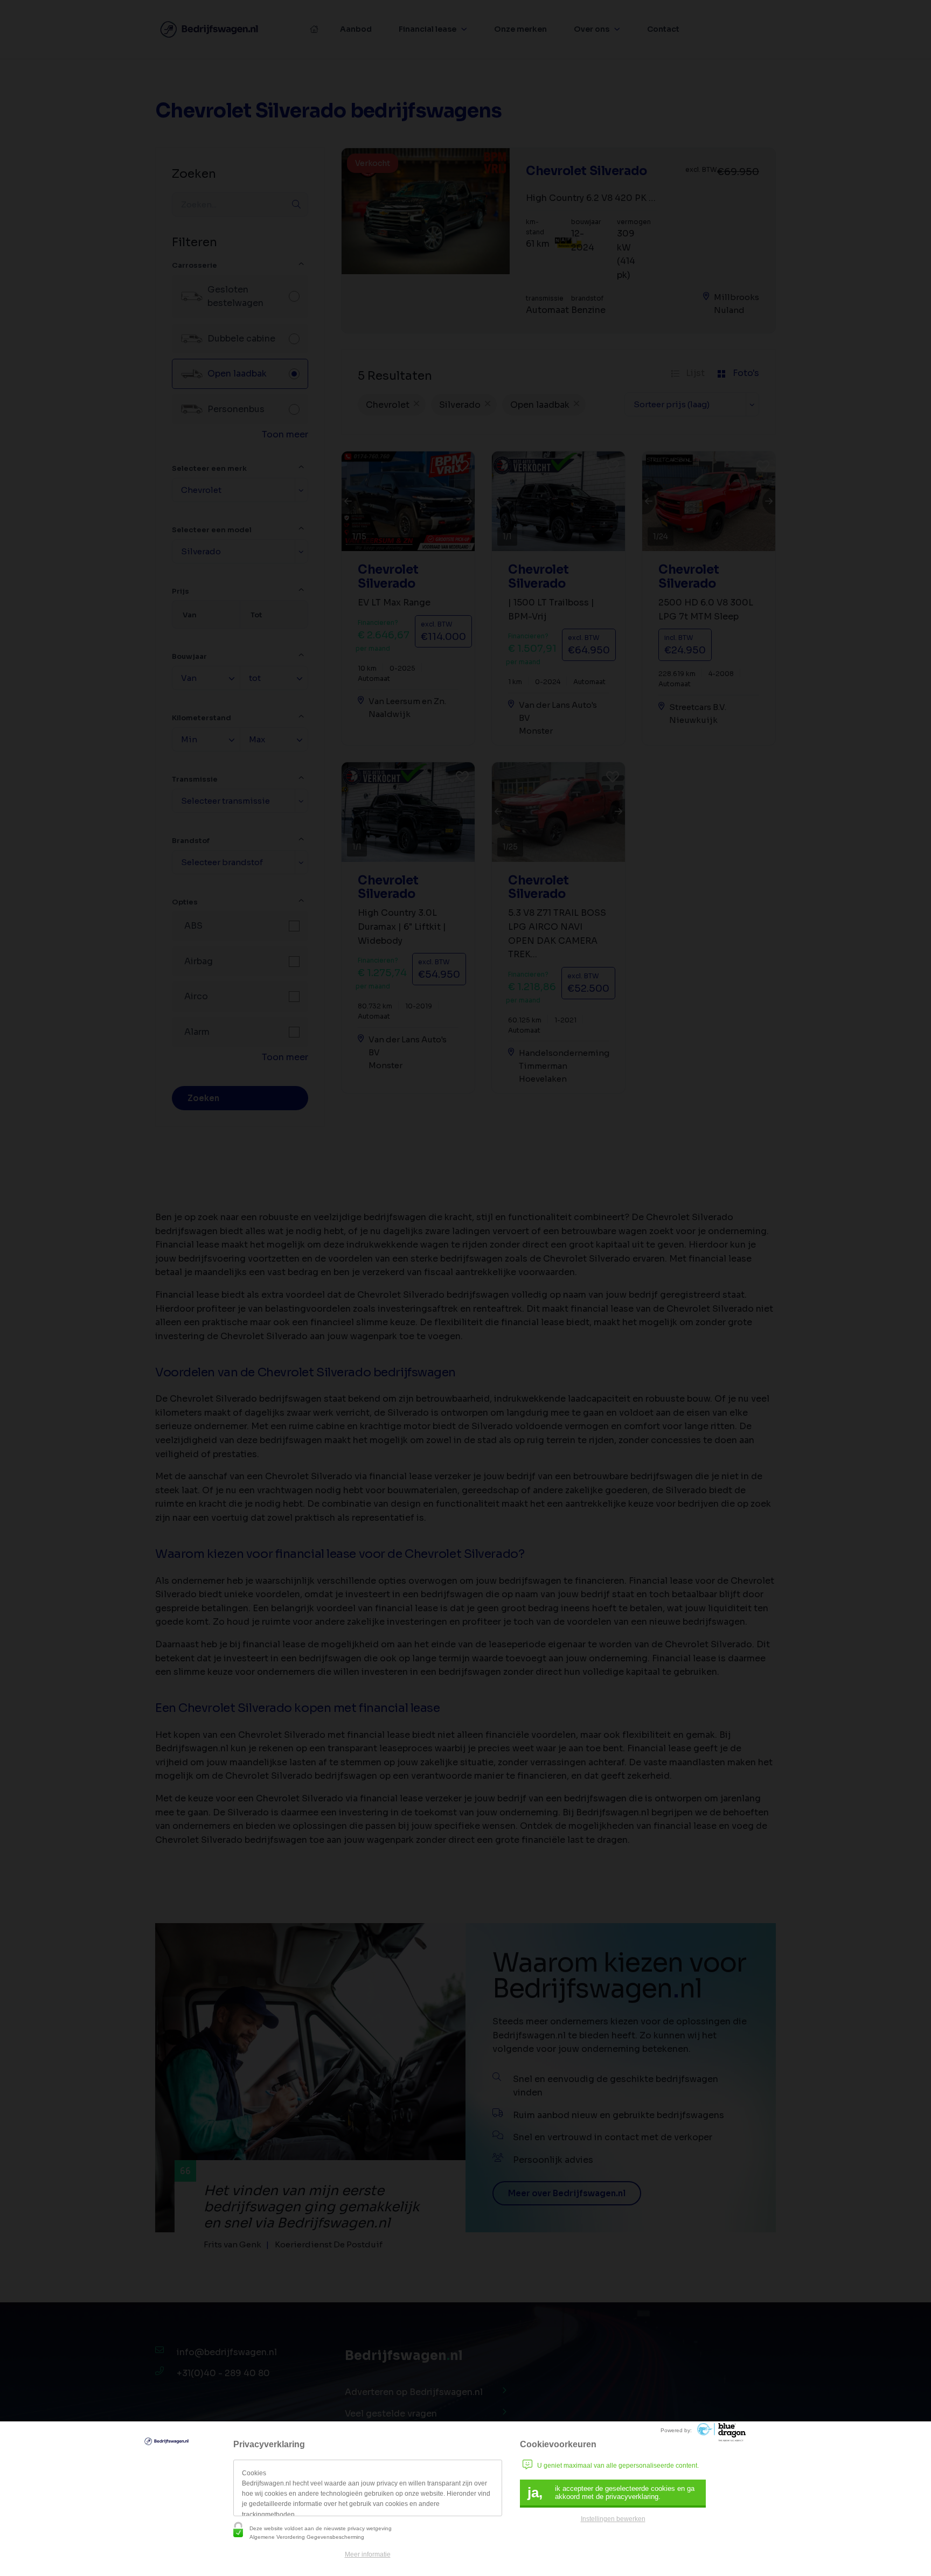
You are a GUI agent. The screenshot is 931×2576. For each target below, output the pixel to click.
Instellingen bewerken (613, 2519)
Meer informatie (368, 2554)
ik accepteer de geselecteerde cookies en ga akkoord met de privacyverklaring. (611, 2493)
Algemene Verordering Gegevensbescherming (307, 2537)
